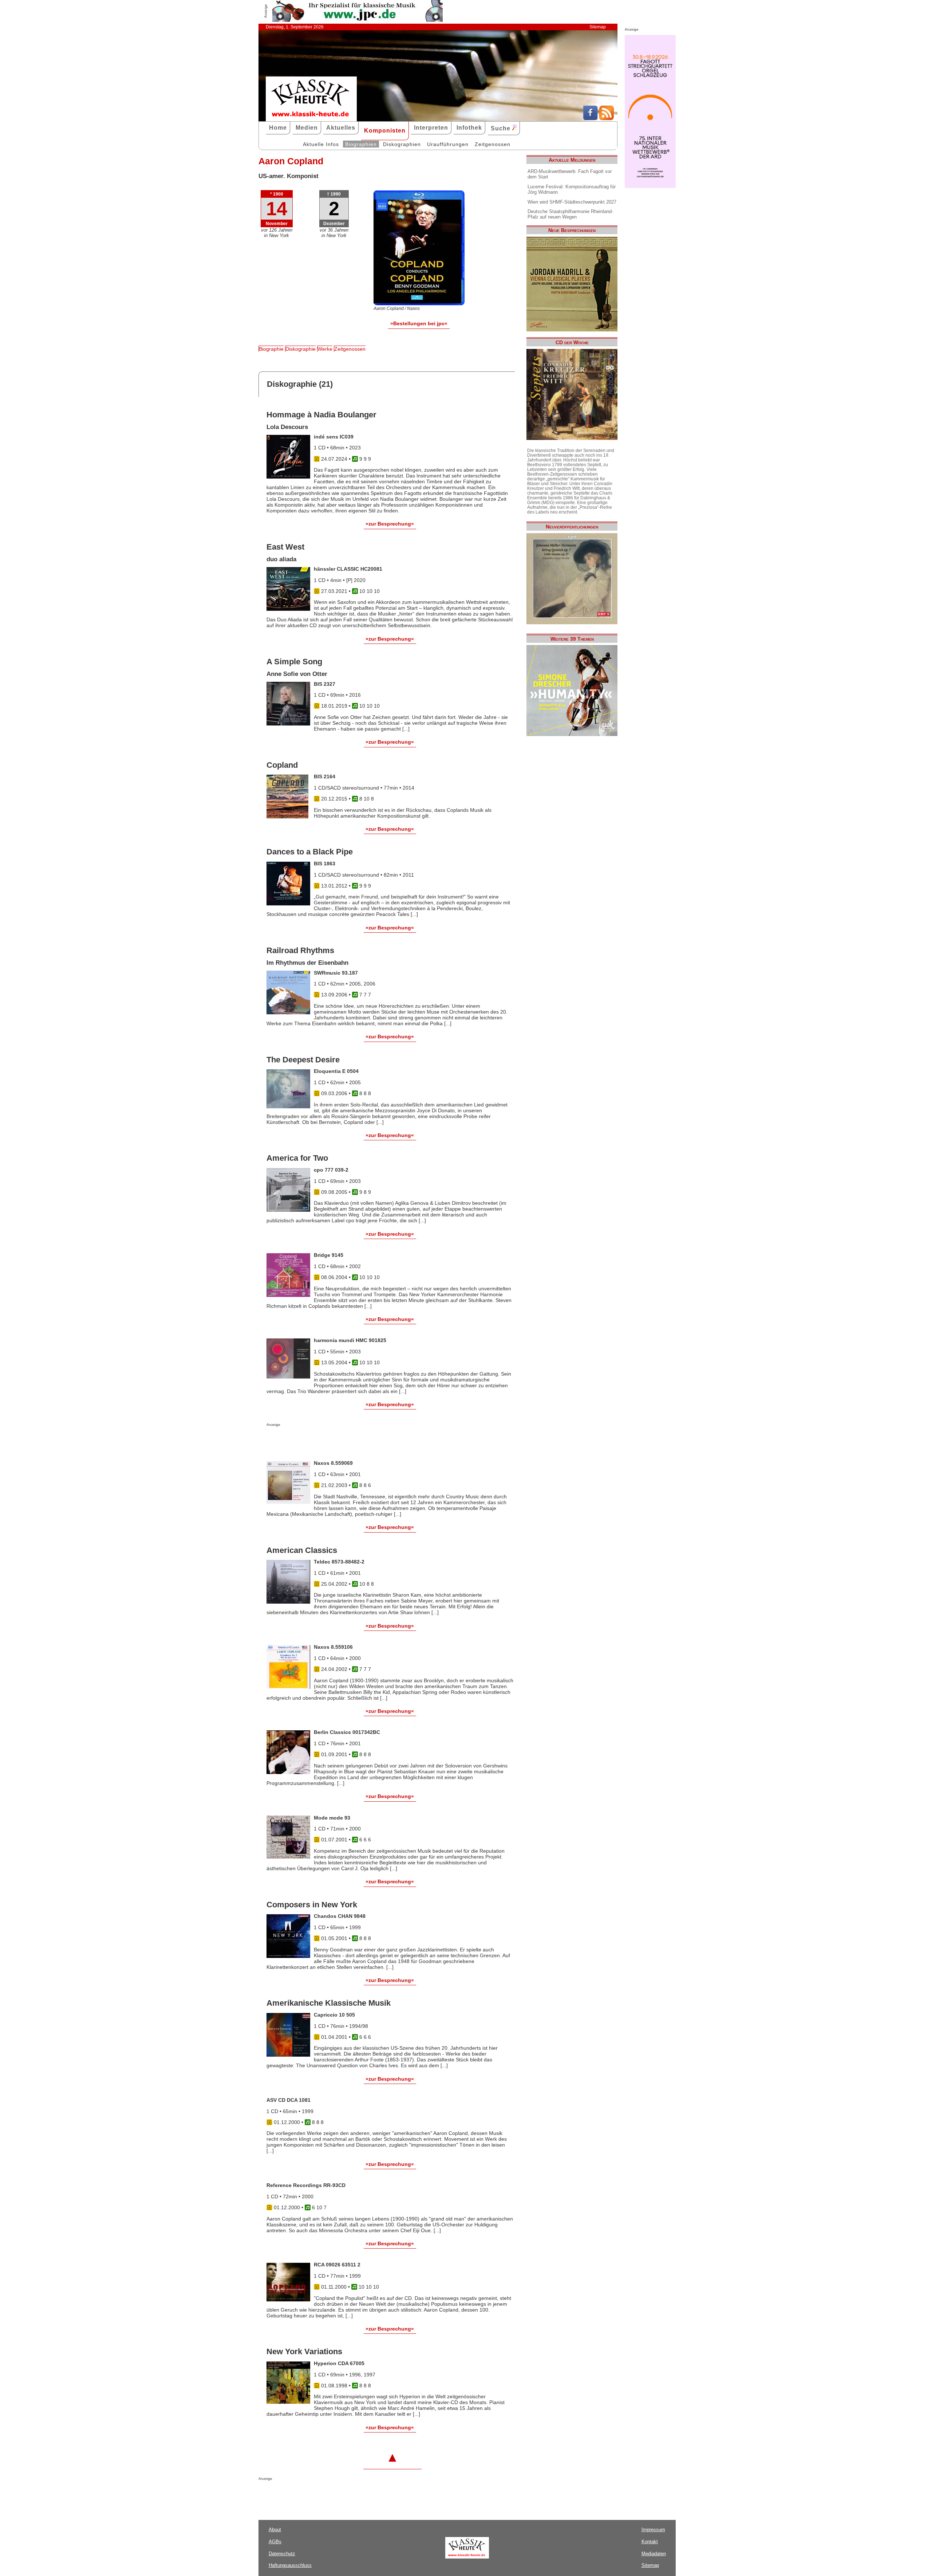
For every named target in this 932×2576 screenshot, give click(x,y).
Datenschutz (282, 2554)
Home (278, 128)
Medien (307, 128)
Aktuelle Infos (321, 144)
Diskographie (301, 349)
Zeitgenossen (493, 144)
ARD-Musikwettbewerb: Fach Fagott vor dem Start (570, 174)
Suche (501, 128)
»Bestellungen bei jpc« (419, 323)
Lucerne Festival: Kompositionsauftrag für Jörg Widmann (572, 189)
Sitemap (598, 27)
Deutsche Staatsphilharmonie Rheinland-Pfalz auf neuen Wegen (570, 214)
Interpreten (431, 128)
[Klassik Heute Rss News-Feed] (607, 118)
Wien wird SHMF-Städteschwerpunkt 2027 (572, 202)
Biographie (271, 349)
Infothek (469, 128)
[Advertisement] (352, 1441)
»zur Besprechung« (390, 524)
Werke (325, 349)
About (275, 2530)
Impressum (653, 2530)
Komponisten (385, 131)
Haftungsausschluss (290, 2565)
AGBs (275, 2542)
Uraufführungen (448, 144)
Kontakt (650, 2542)
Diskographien (402, 144)
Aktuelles (341, 128)
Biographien (361, 144)
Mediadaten (654, 2554)
